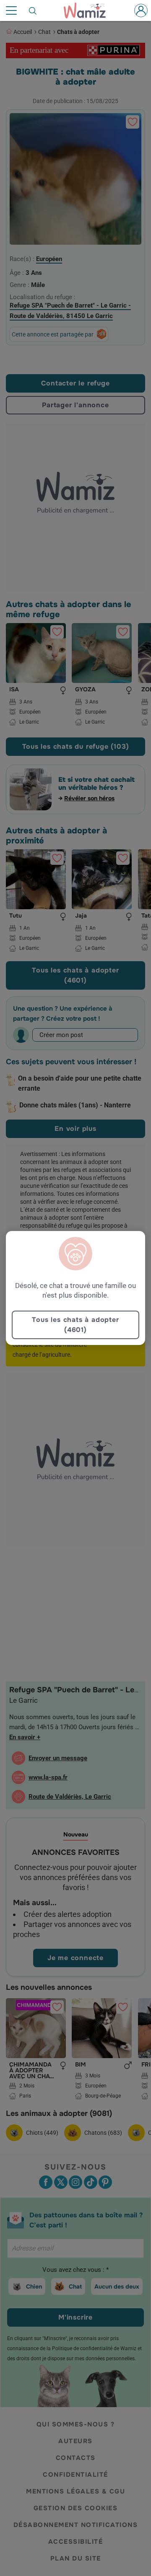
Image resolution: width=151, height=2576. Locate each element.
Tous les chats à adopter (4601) (75, 1325)
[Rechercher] (33, 10)
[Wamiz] (89, 10)
